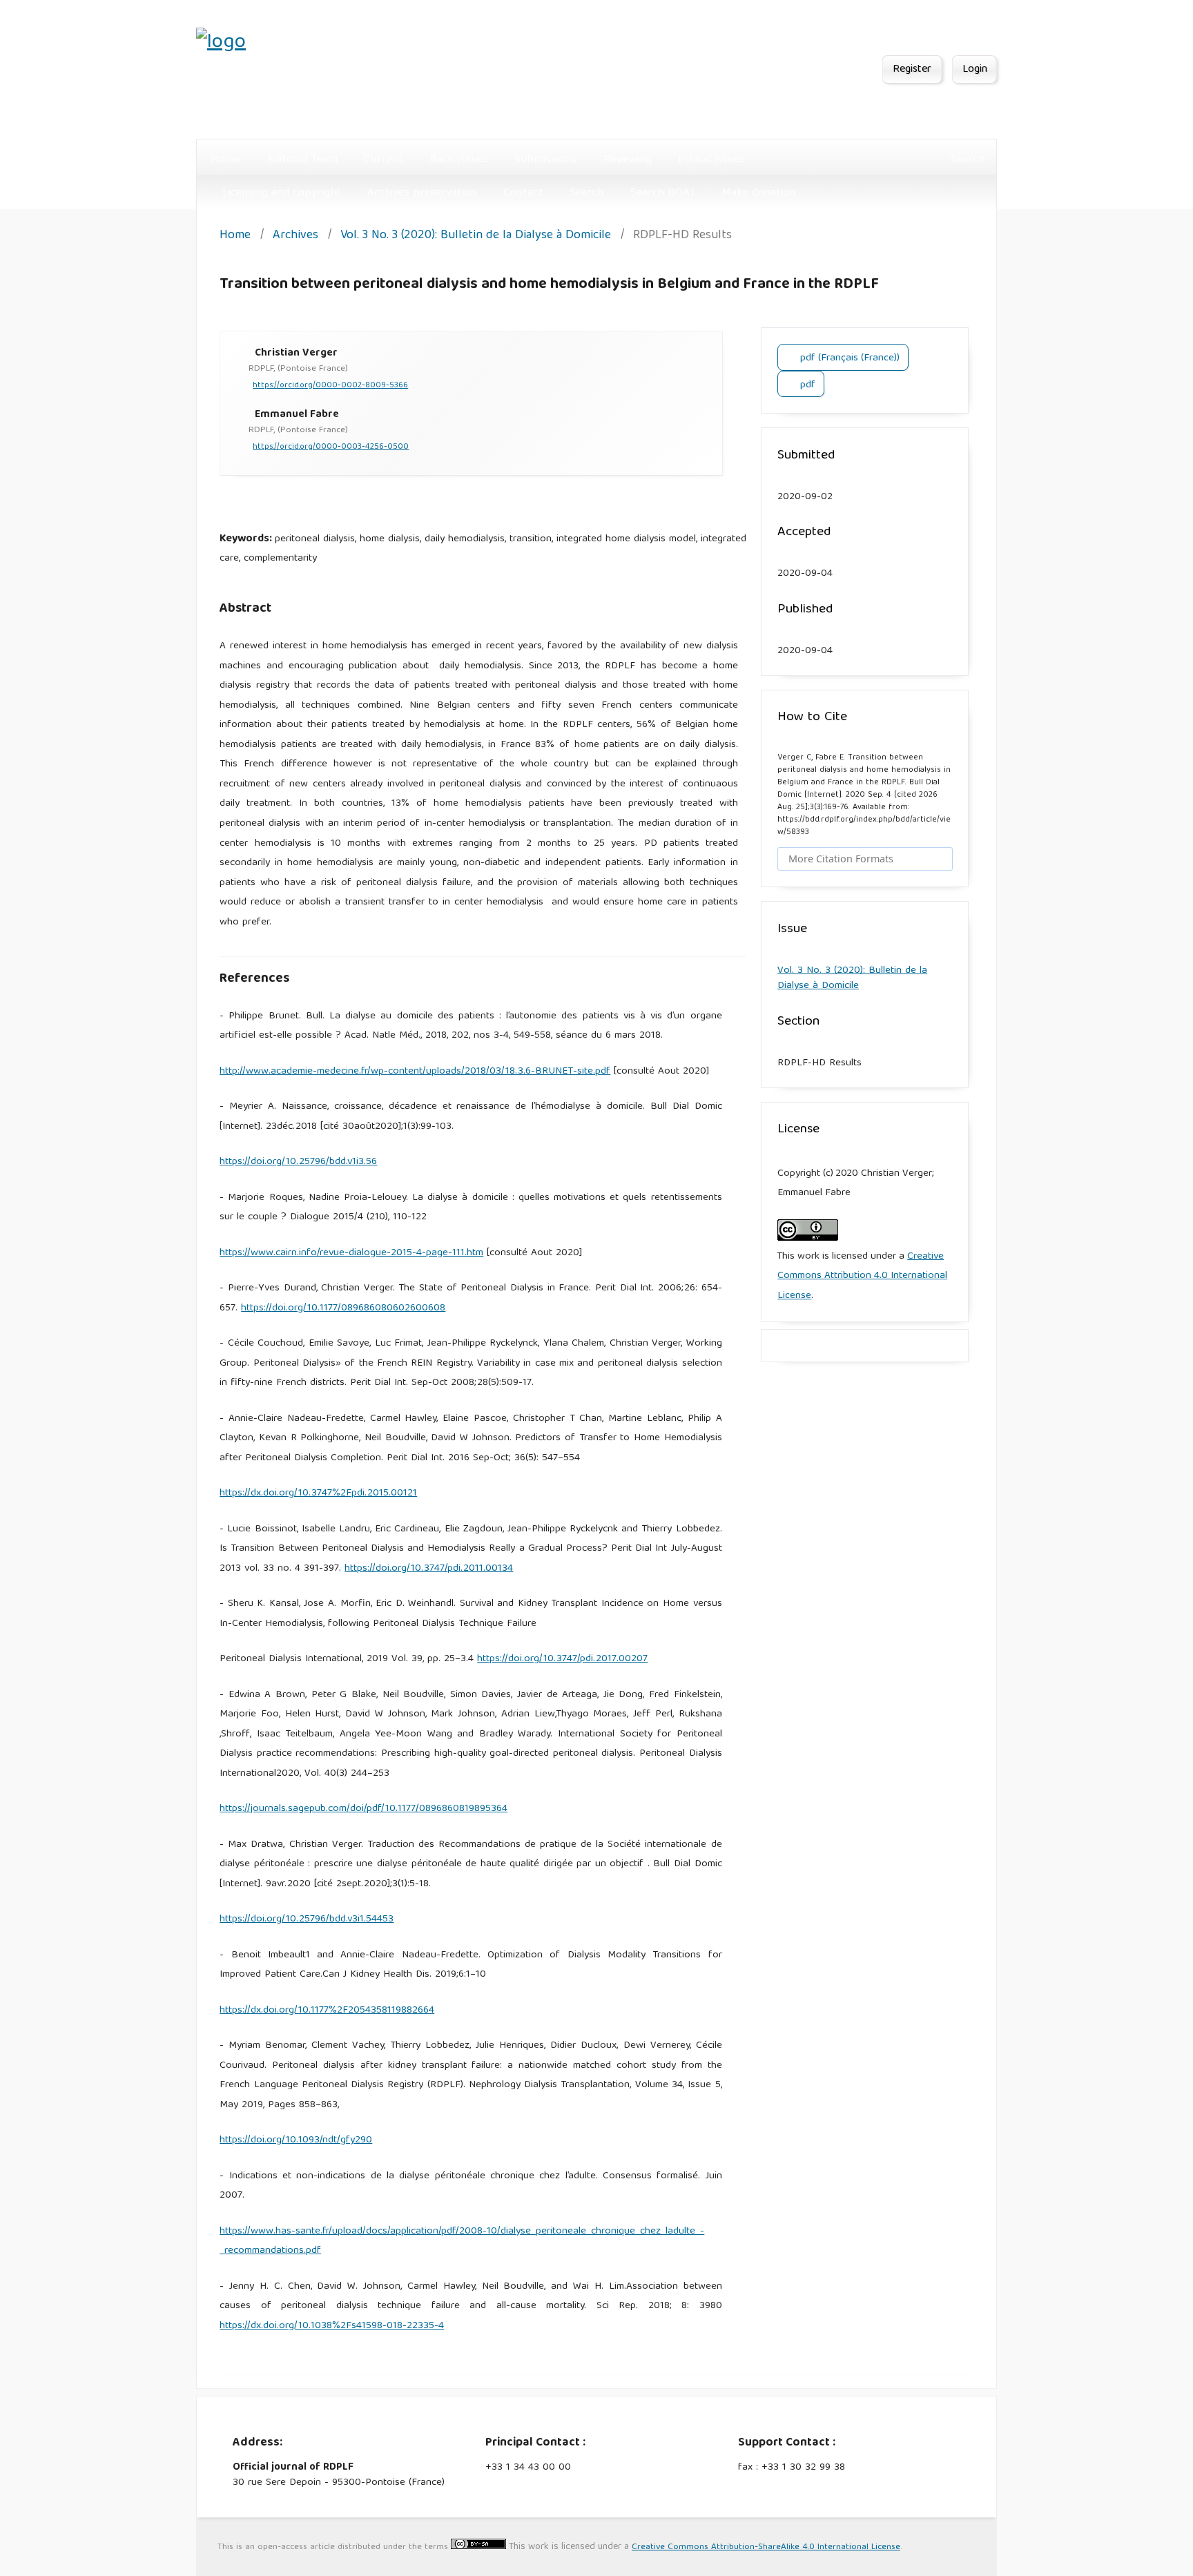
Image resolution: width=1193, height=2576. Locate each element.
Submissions (545, 160)
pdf (806, 385)
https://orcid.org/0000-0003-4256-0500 (331, 447)
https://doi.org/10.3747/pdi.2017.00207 (562, 1659)
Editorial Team (302, 160)
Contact (523, 193)
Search (586, 193)
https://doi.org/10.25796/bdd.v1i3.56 (298, 1162)
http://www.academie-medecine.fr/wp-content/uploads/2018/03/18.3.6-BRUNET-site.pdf (415, 1072)
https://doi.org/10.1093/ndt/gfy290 (296, 2140)
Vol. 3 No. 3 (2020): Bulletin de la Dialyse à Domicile (476, 236)
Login (975, 70)
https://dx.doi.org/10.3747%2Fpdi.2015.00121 (318, 1493)
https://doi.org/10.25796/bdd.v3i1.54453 (307, 1919)
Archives (295, 236)
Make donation (758, 193)
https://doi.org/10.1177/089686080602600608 (343, 1308)
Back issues (459, 160)
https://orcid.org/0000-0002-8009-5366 (330, 386)
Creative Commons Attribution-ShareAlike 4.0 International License (766, 2547)
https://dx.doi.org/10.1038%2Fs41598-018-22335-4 (332, 2326)
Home (225, 160)
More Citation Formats (841, 859)
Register (912, 70)
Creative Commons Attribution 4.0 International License (862, 1276)
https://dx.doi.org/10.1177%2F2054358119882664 (327, 2011)
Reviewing (628, 160)
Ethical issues (711, 160)
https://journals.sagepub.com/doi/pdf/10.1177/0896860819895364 (363, 1809)
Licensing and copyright (282, 193)
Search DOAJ (662, 193)
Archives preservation (422, 193)
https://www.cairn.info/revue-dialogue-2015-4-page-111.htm (351, 1253)
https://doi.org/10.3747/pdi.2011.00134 (429, 1569)
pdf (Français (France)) (848, 358)
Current (384, 160)
